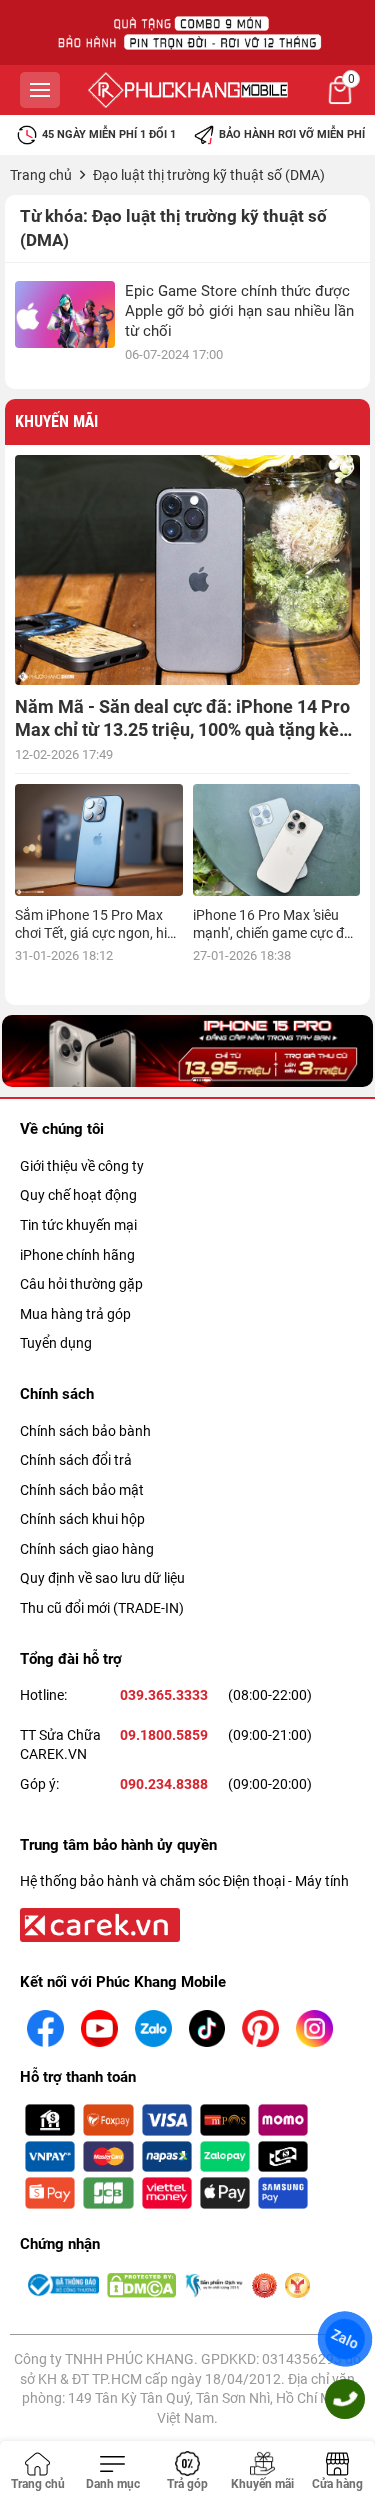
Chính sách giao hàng (87, 1549)
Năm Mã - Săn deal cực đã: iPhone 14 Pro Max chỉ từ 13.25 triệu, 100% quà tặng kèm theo (185, 730)
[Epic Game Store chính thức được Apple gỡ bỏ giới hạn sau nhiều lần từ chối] (65, 314)
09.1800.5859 (164, 1735)
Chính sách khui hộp (82, 1519)
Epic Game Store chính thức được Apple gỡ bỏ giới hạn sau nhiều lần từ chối (239, 311)
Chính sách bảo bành (85, 1431)
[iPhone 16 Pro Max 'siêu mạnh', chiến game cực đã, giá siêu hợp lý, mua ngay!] (277, 840)
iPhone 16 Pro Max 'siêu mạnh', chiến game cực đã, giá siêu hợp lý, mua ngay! (274, 933)
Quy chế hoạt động (78, 1195)
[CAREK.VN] (98, 1924)
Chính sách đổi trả (76, 1460)
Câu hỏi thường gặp (81, 1284)
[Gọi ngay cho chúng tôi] (345, 2399)
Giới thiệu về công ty (82, 1166)
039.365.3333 (164, 1695)
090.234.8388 (164, 1784)
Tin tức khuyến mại (78, 1225)
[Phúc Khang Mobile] (188, 90)
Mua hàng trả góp (75, 1314)
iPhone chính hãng (77, 1255)
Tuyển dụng (56, 1343)
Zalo (344, 2338)
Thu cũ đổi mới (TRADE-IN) (102, 1608)
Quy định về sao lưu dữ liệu (102, 1578)
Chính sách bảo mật (82, 1490)
